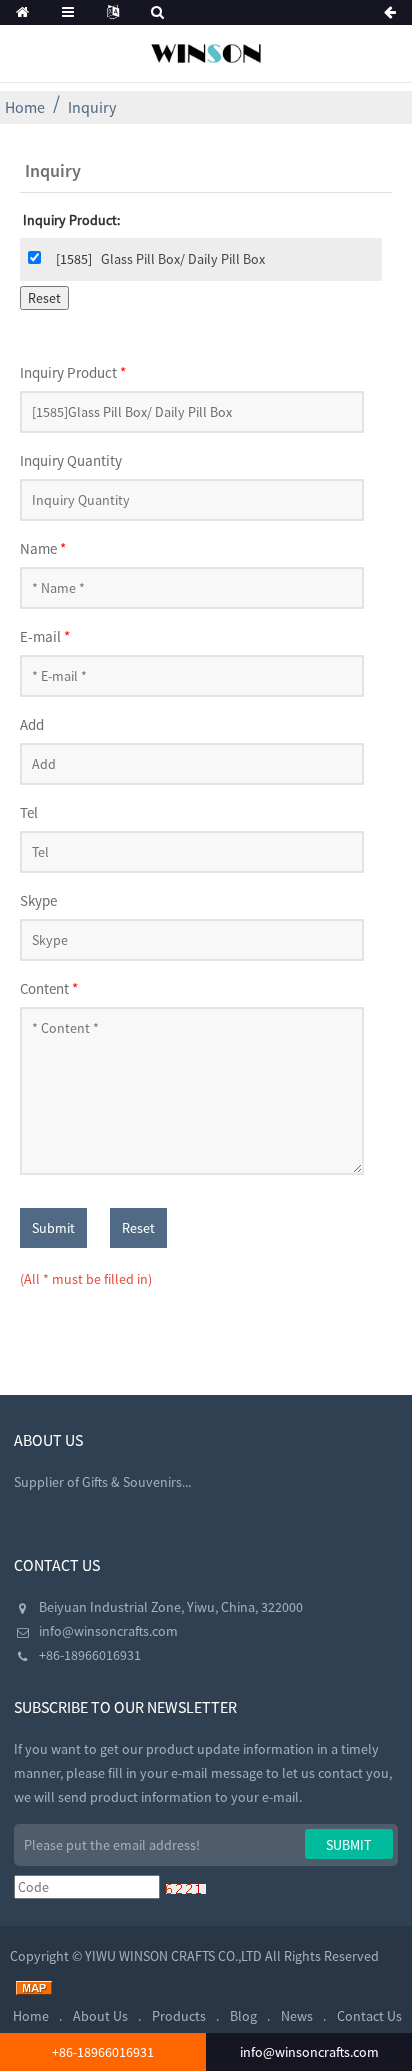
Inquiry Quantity (71, 460)
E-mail (45, 636)
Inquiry (92, 107)
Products (179, 2016)
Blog (243, 2016)
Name (43, 548)
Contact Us (369, 2016)
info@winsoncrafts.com (108, 1631)
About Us (100, 2016)
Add (32, 724)
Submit (53, 1228)
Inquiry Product (73, 372)
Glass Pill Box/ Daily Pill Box (183, 259)
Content (49, 988)
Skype (38, 900)
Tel (29, 812)
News (297, 2016)
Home (25, 107)
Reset (138, 1228)
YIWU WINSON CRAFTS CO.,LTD (173, 1956)
